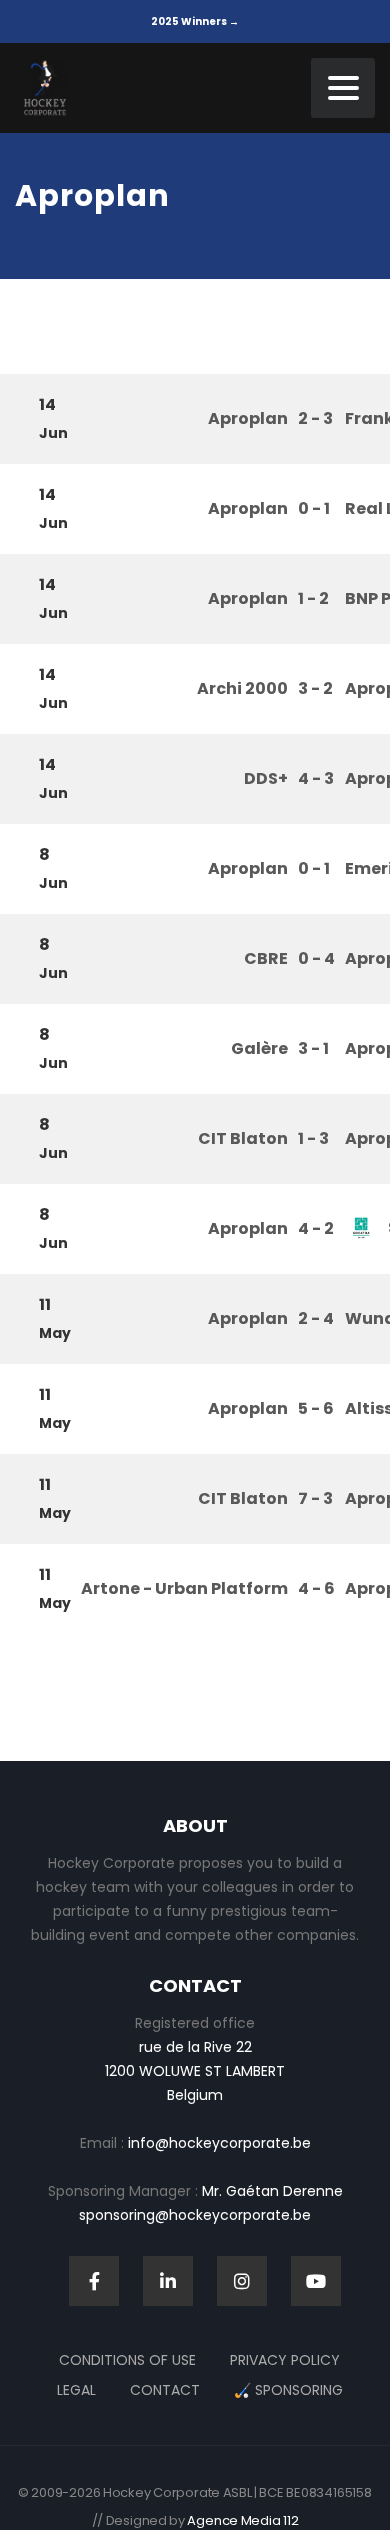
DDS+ (266, 778)
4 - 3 (316, 778)
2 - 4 (316, 1318)
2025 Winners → (195, 21)
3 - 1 (313, 1048)
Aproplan (248, 418)
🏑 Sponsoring (288, 2390)
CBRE (266, 958)
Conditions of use (127, 2360)
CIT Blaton (243, 1138)
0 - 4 (316, 958)
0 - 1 (314, 508)
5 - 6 (316, 1408)
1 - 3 (313, 1138)
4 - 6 (316, 1588)
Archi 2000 (242, 688)
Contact (165, 2390)
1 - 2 (313, 598)
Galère (259, 1048)
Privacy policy (285, 2360)
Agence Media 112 (242, 2520)
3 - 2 (315, 688)
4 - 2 (316, 1228)
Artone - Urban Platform (184, 1588)
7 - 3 (315, 1498)
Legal (76, 2390)
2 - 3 (315, 418)
